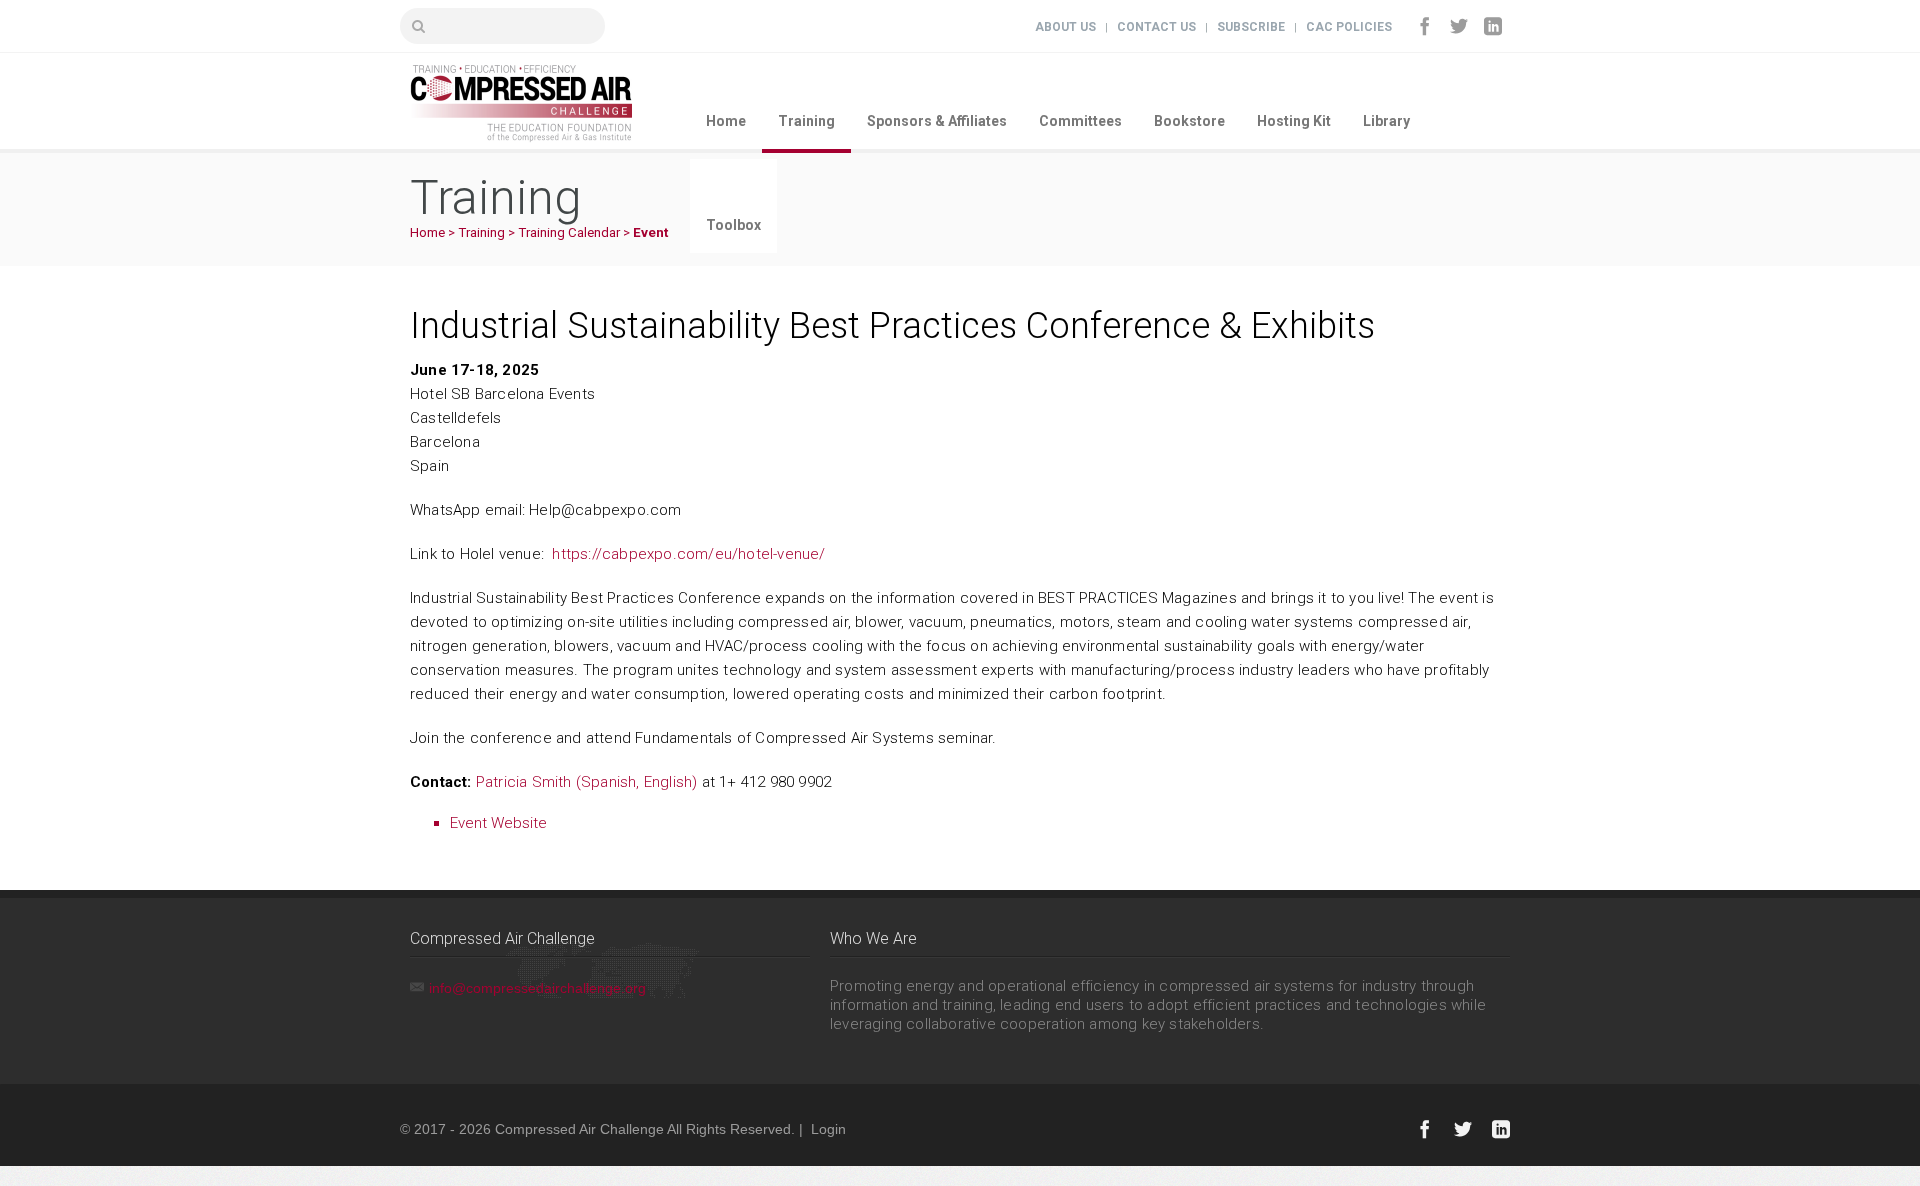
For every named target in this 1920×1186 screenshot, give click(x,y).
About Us (1065, 27)
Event (650, 232)
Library (1386, 121)
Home (726, 121)
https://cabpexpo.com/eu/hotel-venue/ (688, 554)
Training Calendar (569, 232)
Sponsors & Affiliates (937, 121)
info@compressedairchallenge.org (537, 988)
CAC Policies (1349, 27)
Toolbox (733, 225)
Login (828, 1129)
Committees (1080, 121)
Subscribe (1251, 27)
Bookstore (1189, 121)
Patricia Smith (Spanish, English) (587, 782)
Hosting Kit (1294, 121)
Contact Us (1156, 27)
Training (806, 121)
